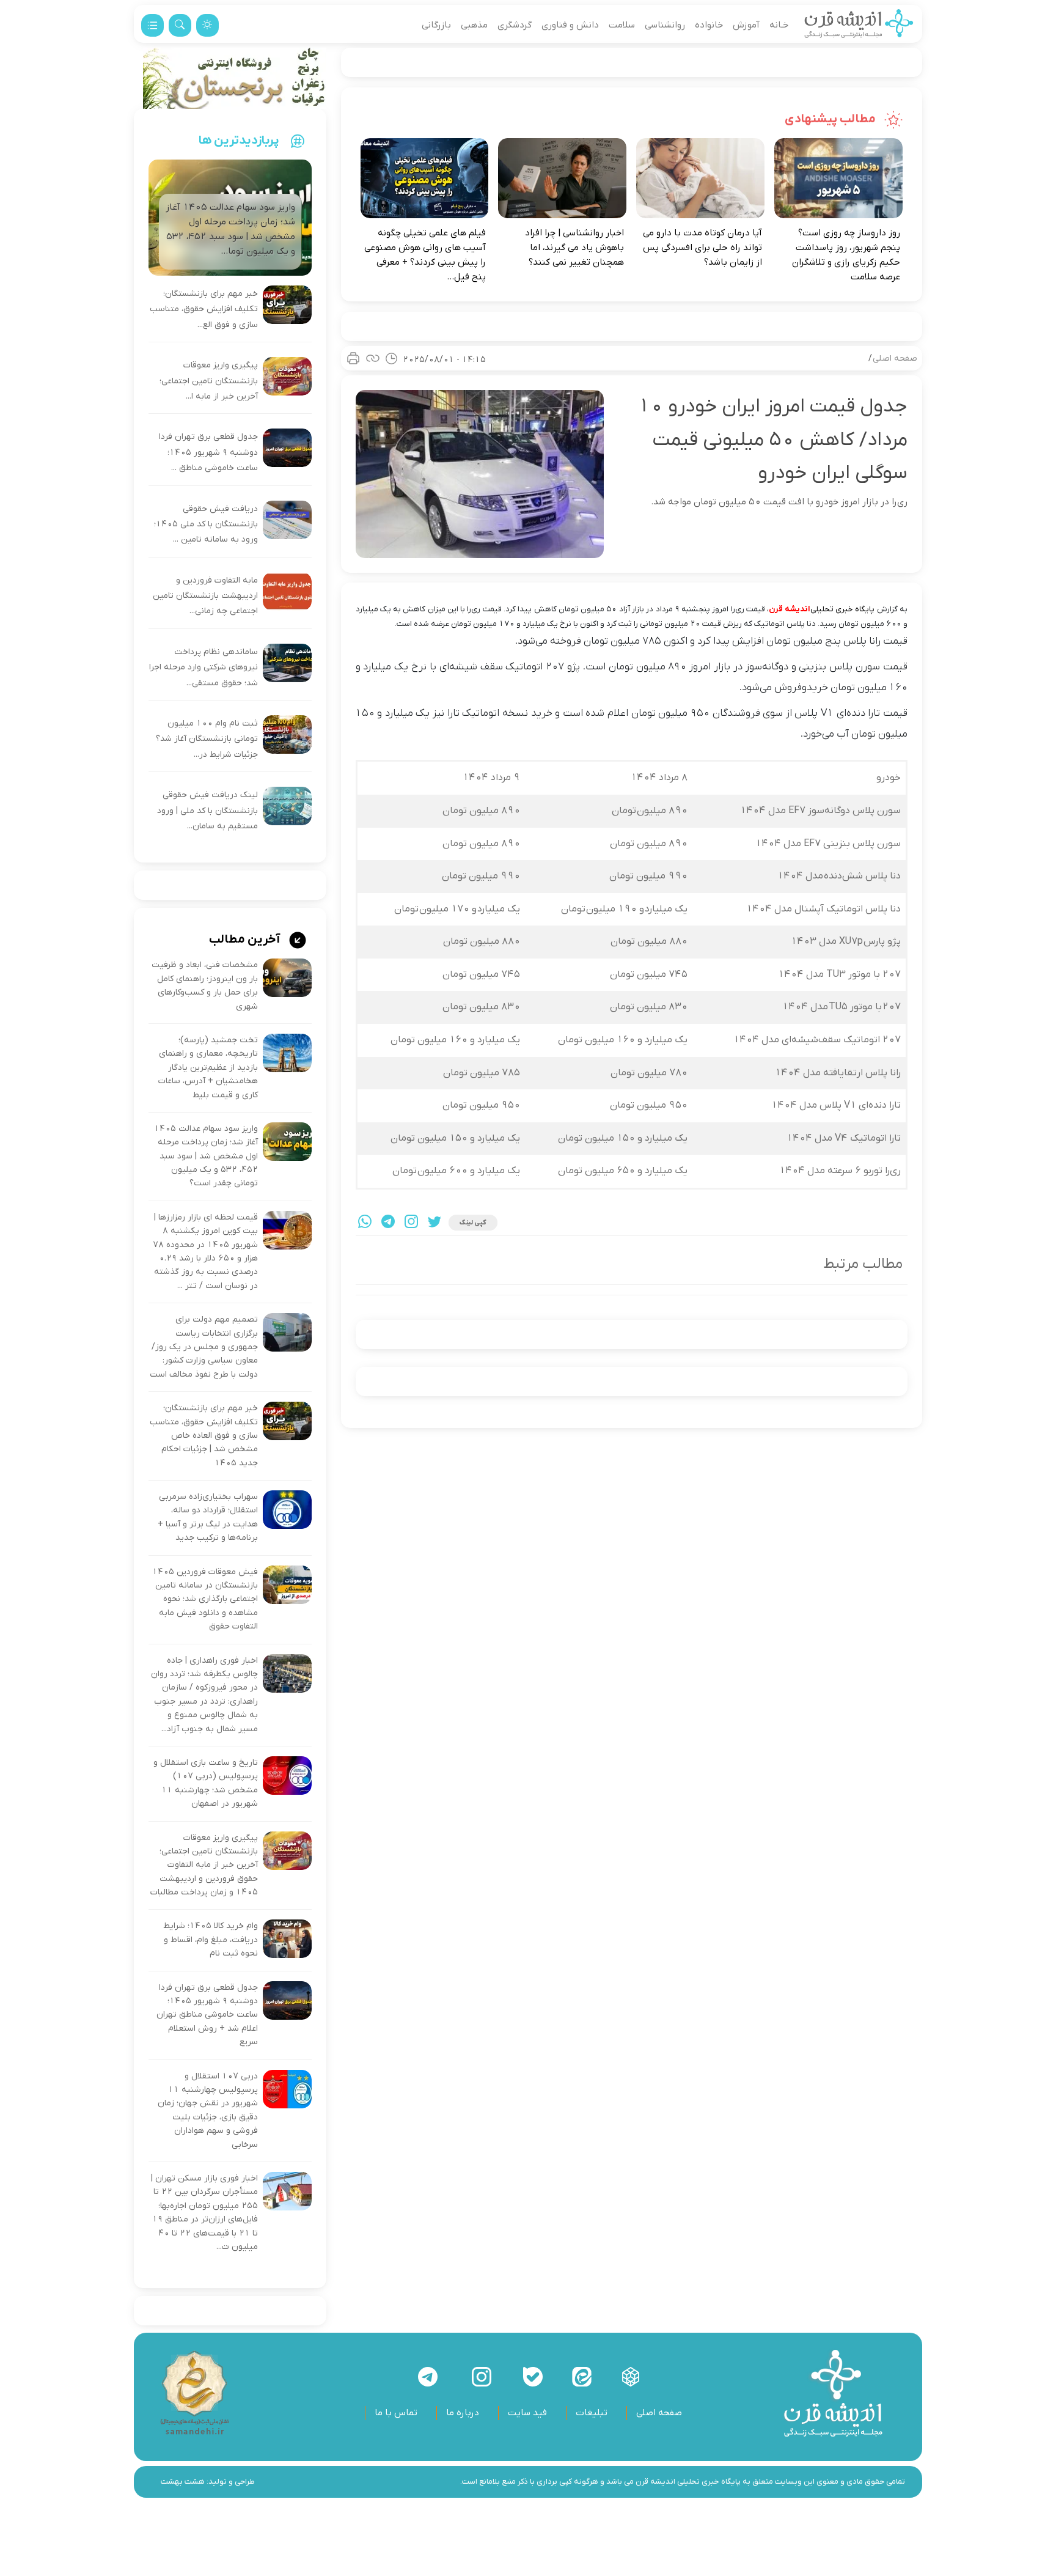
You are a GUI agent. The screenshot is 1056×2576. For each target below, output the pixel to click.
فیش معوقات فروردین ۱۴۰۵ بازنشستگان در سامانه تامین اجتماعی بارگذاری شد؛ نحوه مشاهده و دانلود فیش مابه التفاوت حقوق (205, 1599)
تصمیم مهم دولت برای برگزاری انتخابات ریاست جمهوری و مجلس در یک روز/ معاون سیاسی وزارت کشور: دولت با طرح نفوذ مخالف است (204, 1347)
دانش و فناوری (570, 25)
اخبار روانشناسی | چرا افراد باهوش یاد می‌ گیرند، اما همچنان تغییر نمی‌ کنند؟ (574, 248)
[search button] (180, 25)
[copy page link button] (373, 358)
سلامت (622, 25)
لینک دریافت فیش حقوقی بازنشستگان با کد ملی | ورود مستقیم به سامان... (207, 811)
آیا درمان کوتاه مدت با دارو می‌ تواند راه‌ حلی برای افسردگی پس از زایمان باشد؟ (702, 248)
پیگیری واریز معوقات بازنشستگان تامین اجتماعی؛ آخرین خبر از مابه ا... (209, 381)
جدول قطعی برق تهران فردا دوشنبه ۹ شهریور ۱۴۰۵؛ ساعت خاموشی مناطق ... (208, 452)
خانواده (709, 25)
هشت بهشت (183, 2482)
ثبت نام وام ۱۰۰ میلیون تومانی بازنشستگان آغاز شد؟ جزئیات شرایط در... (207, 739)
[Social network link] (631, 2377)
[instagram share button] (411, 1223)
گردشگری (515, 25)
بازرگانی (436, 25)
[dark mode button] (207, 25)
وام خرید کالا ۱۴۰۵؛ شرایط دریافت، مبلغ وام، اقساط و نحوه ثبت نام (211, 1940)
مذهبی (474, 25)
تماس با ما (396, 2413)
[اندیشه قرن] (859, 25)
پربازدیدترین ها (239, 141)
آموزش (746, 25)
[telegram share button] (388, 1223)
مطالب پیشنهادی (831, 119)
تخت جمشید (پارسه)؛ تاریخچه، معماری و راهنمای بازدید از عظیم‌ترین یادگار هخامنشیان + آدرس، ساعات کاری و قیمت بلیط (208, 1068)
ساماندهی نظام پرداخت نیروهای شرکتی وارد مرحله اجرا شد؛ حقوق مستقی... (204, 668)
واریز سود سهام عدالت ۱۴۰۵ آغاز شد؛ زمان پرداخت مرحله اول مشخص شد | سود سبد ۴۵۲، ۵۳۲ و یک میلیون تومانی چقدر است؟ (206, 1156)
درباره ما (463, 2413)
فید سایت (527, 2413)
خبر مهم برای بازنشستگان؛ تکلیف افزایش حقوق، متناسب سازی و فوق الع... (204, 309)
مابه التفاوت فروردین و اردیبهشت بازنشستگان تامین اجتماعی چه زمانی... (205, 596)
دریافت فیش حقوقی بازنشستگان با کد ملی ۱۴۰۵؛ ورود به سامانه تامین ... (206, 524)
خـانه (779, 25)
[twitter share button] (435, 1223)
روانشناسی (665, 25)
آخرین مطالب (246, 940)
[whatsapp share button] (365, 1223)
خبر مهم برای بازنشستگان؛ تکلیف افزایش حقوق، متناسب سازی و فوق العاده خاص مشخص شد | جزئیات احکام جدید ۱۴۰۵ (204, 1436)
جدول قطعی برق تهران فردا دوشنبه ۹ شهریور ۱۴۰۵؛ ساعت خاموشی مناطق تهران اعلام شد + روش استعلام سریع (207, 2015)
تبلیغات (592, 2413)
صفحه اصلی (895, 359)
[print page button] (353, 358)
